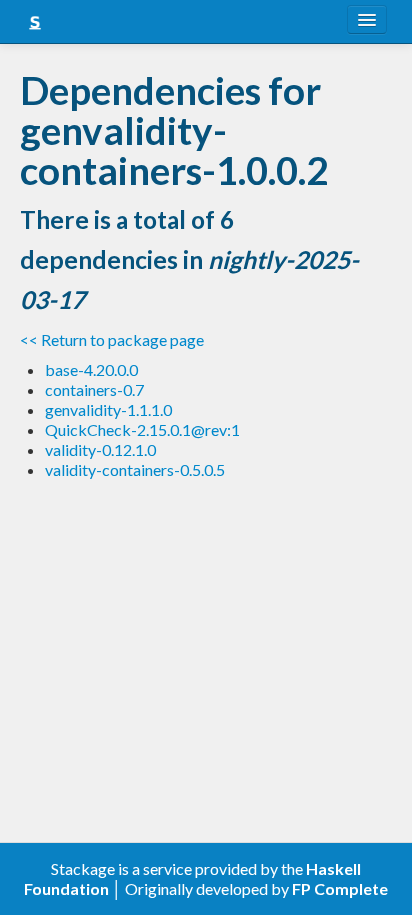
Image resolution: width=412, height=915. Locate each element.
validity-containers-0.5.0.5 (135, 469)
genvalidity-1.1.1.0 (108, 409)
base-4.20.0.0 (91, 369)
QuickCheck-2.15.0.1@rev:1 (142, 429)
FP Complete (340, 888)
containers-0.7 (94, 389)
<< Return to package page (112, 339)
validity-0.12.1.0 (100, 449)
